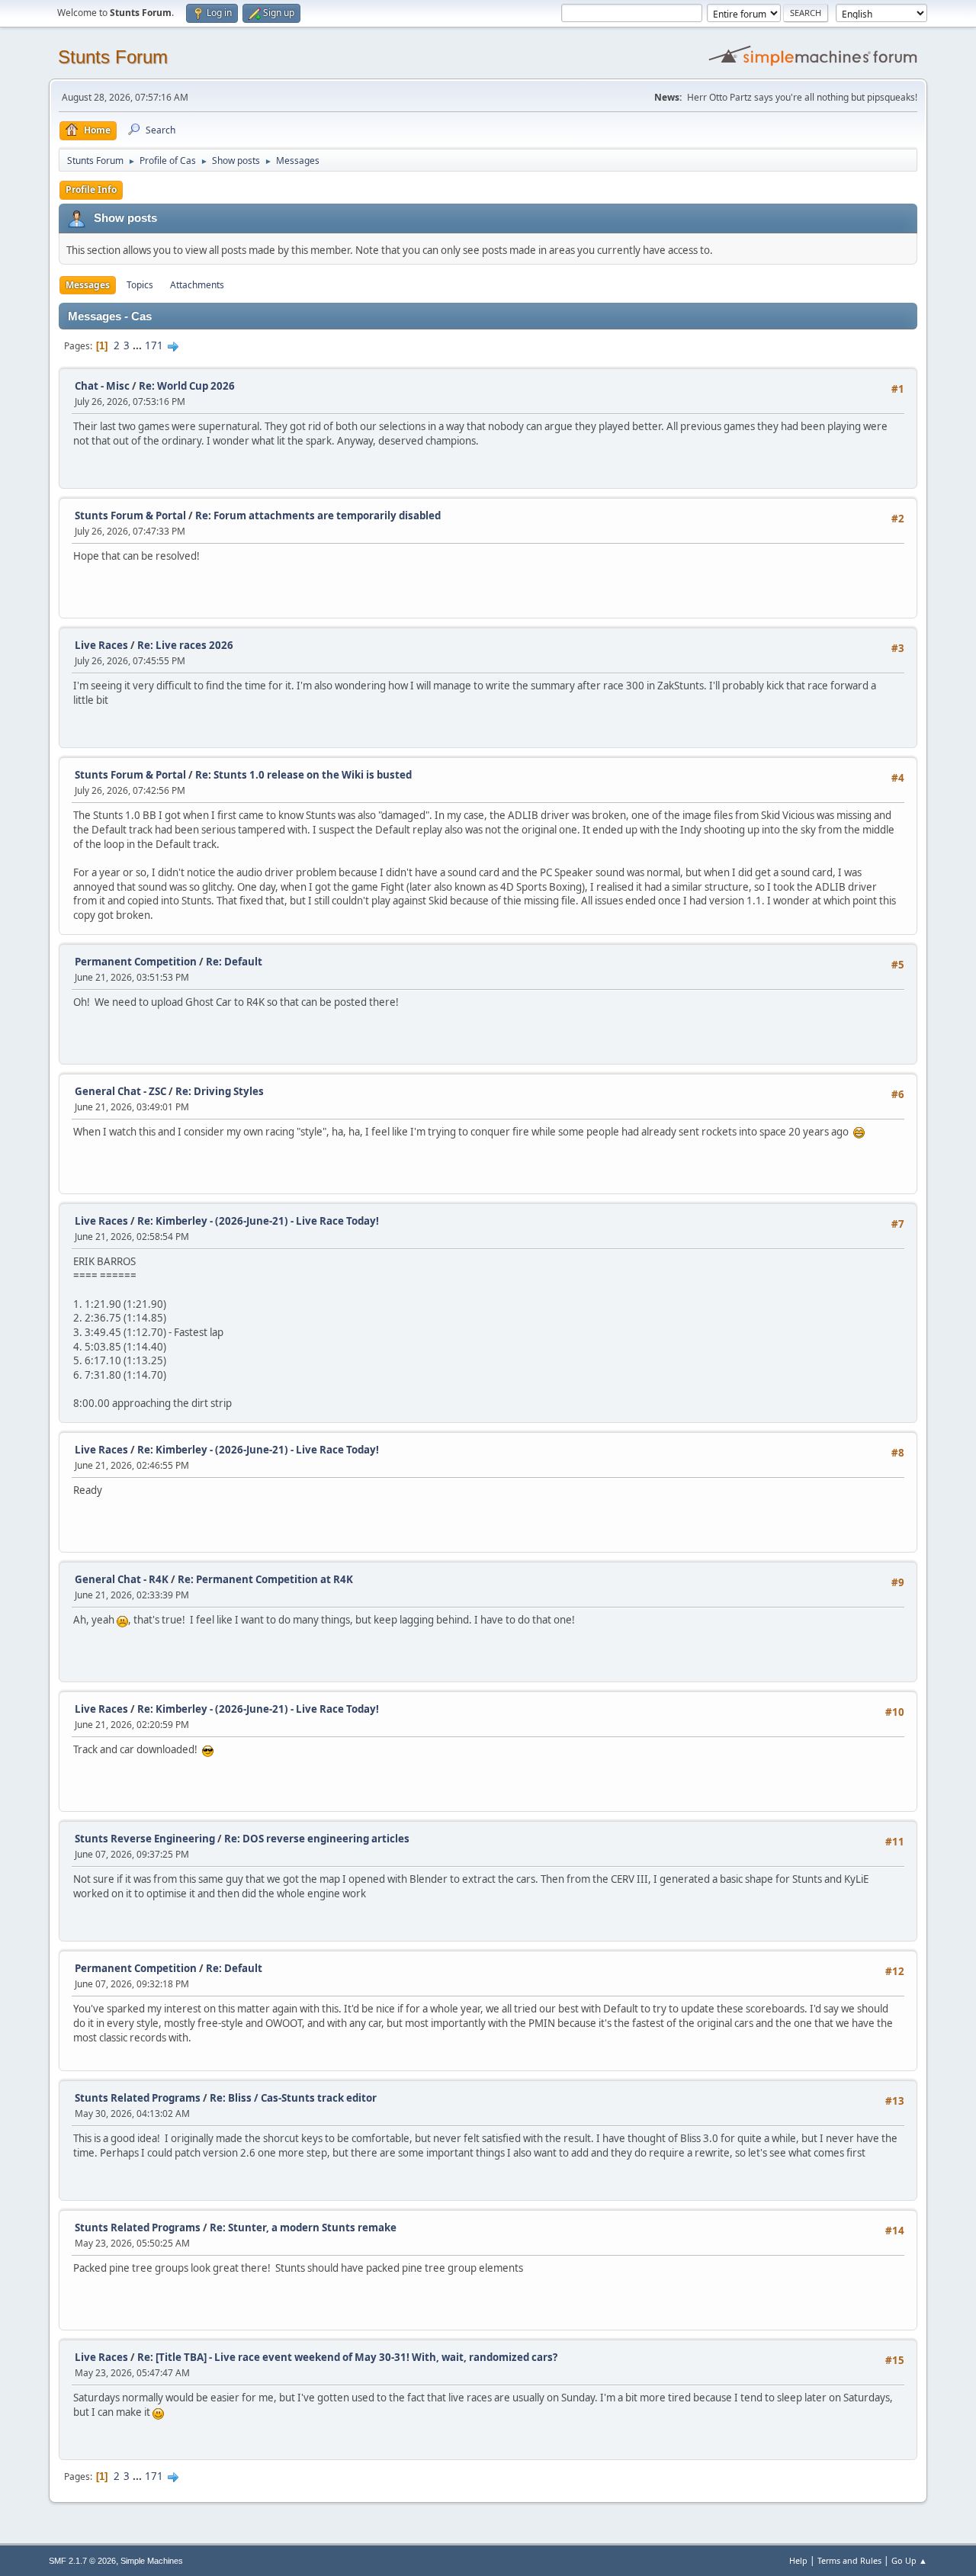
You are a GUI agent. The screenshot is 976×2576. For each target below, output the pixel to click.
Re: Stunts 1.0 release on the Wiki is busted (303, 775)
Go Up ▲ (909, 2560)
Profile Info (91, 190)
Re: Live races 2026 (185, 645)
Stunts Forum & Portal (130, 516)
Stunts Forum (113, 57)
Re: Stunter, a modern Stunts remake (303, 2228)
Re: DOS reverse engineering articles (317, 1839)
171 (154, 345)
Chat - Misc (102, 386)
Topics (140, 285)
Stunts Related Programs (138, 2098)
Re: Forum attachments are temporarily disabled (318, 516)
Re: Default (234, 962)
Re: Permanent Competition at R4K (265, 1579)
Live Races (101, 645)
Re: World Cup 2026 (187, 386)
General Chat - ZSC (120, 1091)
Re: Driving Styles (220, 1091)
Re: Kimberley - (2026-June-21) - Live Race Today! (258, 1221)
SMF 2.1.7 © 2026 (82, 2561)
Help (798, 2560)
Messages (88, 285)
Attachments (197, 285)
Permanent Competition (136, 962)
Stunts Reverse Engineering (145, 1839)
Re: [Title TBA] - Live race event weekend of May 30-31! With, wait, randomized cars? (347, 2357)
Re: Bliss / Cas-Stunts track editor (293, 2098)
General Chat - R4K (122, 1579)
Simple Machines (152, 2561)
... (138, 345)
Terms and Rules (849, 2560)
